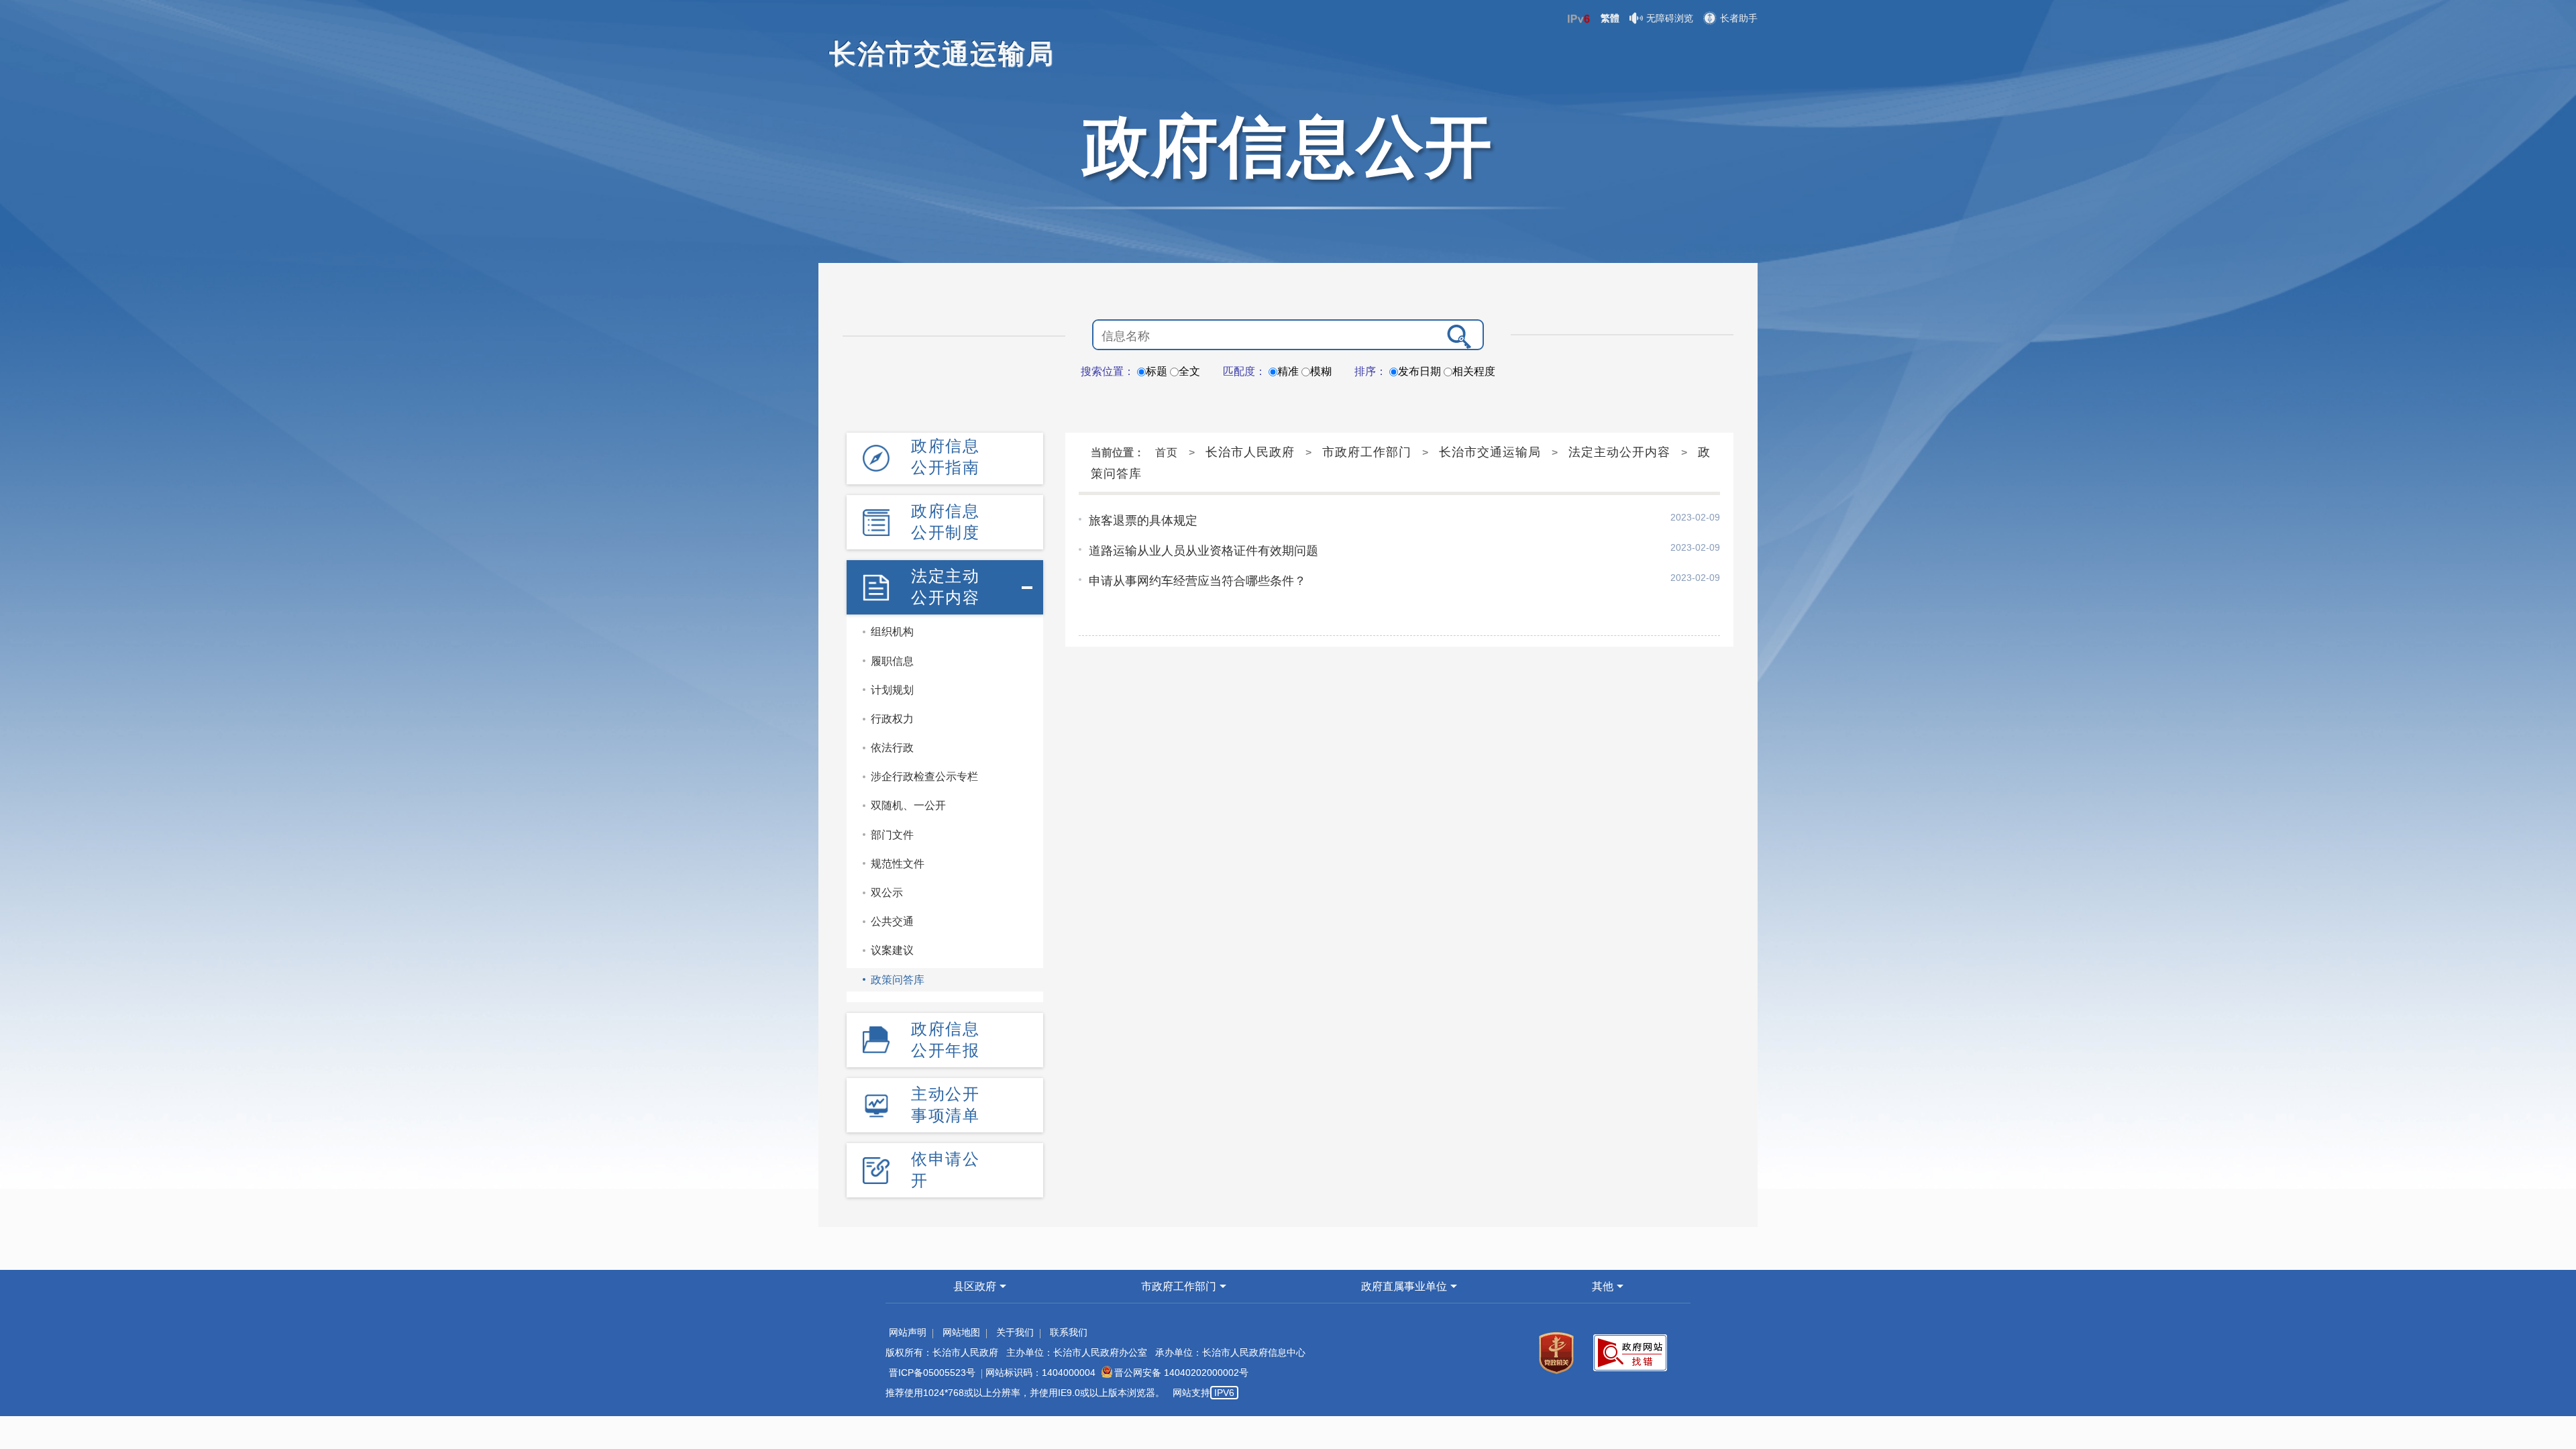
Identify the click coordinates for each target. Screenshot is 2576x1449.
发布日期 (1419, 371)
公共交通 (892, 921)
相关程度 (1474, 371)
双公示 (887, 893)
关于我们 (1015, 1332)
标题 (1157, 371)
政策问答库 (898, 980)
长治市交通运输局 (1490, 452)
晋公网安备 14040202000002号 (1181, 1373)
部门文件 (892, 835)
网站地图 (961, 1332)
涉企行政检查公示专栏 (924, 776)
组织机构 (892, 632)
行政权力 (892, 719)
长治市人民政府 (1250, 452)
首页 (1167, 452)
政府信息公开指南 (945, 457)
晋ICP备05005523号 (932, 1373)
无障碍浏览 (1670, 18)
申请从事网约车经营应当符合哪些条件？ (1197, 581)
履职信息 (892, 661)
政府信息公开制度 (945, 522)
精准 (1288, 371)
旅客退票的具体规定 (1143, 521)
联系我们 (1069, 1332)
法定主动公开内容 (945, 587)
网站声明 (908, 1332)
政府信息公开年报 (945, 1039)
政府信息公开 (1288, 146)
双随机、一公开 (908, 805)
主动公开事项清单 (945, 1105)
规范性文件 (898, 864)
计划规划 (892, 690)
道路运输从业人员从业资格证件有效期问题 (1203, 551)
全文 (1189, 371)
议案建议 (892, 950)
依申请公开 (945, 1170)
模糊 (1321, 371)
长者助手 (1739, 18)
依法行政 (892, 748)
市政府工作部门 (1367, 452)
